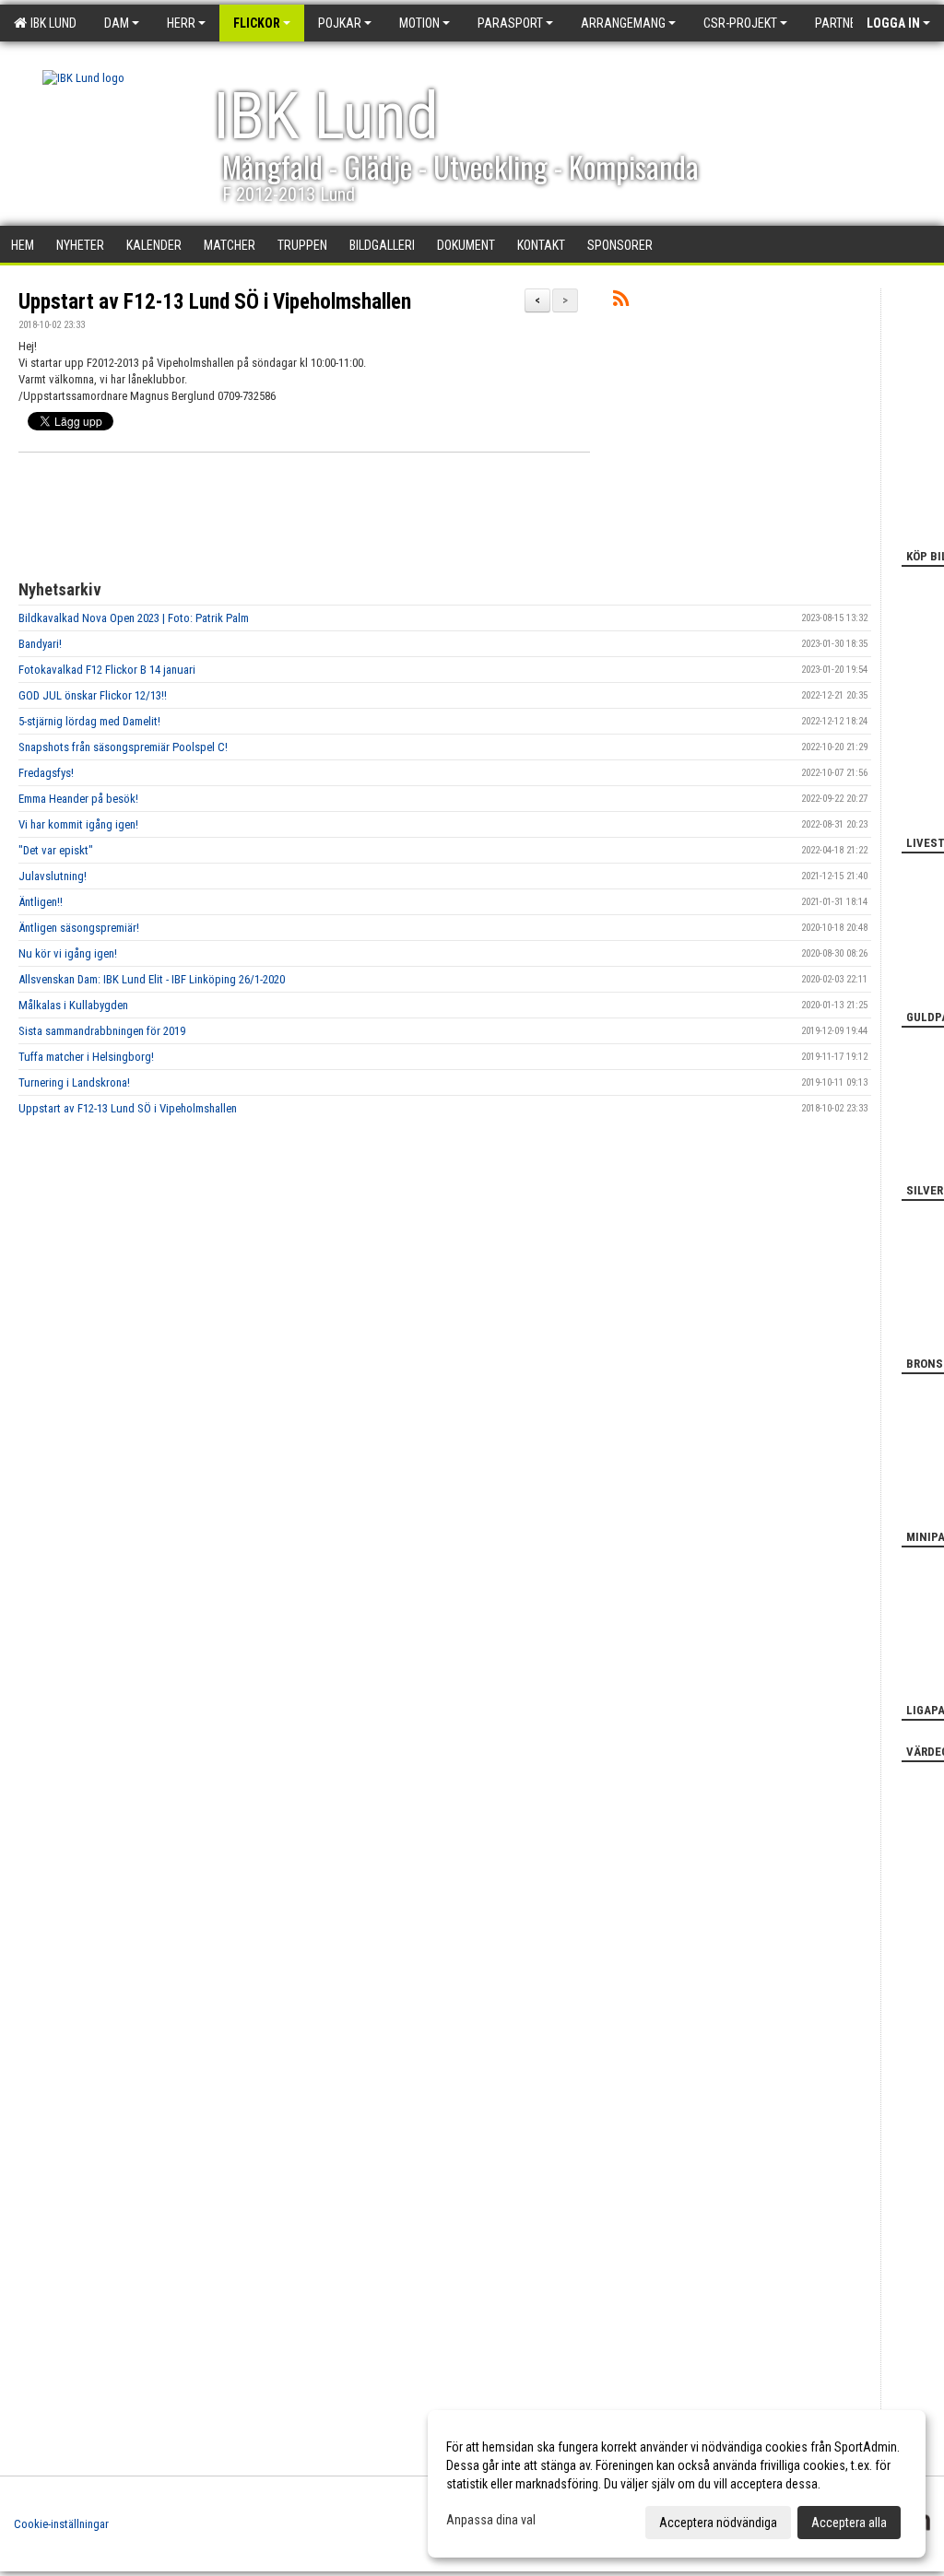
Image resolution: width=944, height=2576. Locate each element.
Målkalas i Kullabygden (73, 1005)
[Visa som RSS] (621, 302)
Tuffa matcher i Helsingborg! (86, 1057)
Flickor (257, 23)
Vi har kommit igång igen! (78, 824)
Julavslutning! (53, 876)
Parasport (510, 23)
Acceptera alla (849, 2523)
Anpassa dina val (491, 2520)
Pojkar (340, 23)
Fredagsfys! (46, 773)
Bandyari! (40, 644)
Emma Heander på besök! (78, 799)
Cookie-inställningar (61, 2524)
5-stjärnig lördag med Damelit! (89, 721)
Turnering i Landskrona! (74, 1082)
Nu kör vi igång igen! (68, 953)
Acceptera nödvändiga (718, 2523)
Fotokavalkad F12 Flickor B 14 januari (107, 670)
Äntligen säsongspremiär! (79, 928)
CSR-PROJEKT (740, 23)
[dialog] (677, 2484)
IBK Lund (51, 23)
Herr (181, 23)
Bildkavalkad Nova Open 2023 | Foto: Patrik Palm (134, 618)
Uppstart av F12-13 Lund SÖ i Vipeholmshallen (215, 302)
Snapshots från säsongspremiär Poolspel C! (123, 747)
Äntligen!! (41, 902)
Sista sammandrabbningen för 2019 (102, 1031)
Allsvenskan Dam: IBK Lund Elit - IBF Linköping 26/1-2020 (152, 979)
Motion (419, 23)
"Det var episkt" (56, 850)
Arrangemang (623, 23)
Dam (117, 23)
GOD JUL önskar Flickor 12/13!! (93, 695)
